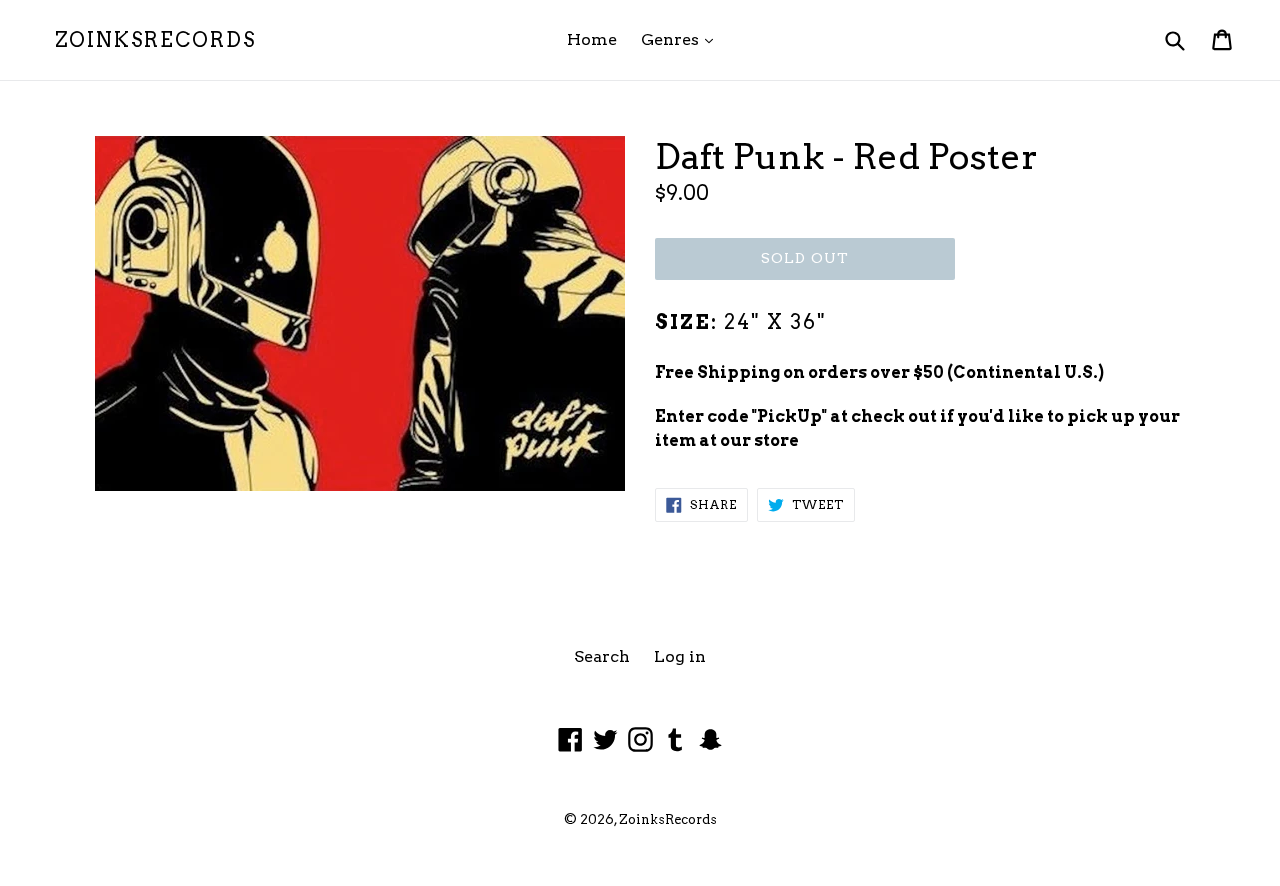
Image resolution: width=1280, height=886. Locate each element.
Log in (680, 656)
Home (592, 39)
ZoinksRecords (155, 40)
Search (602, 656)
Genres (682, 39)
